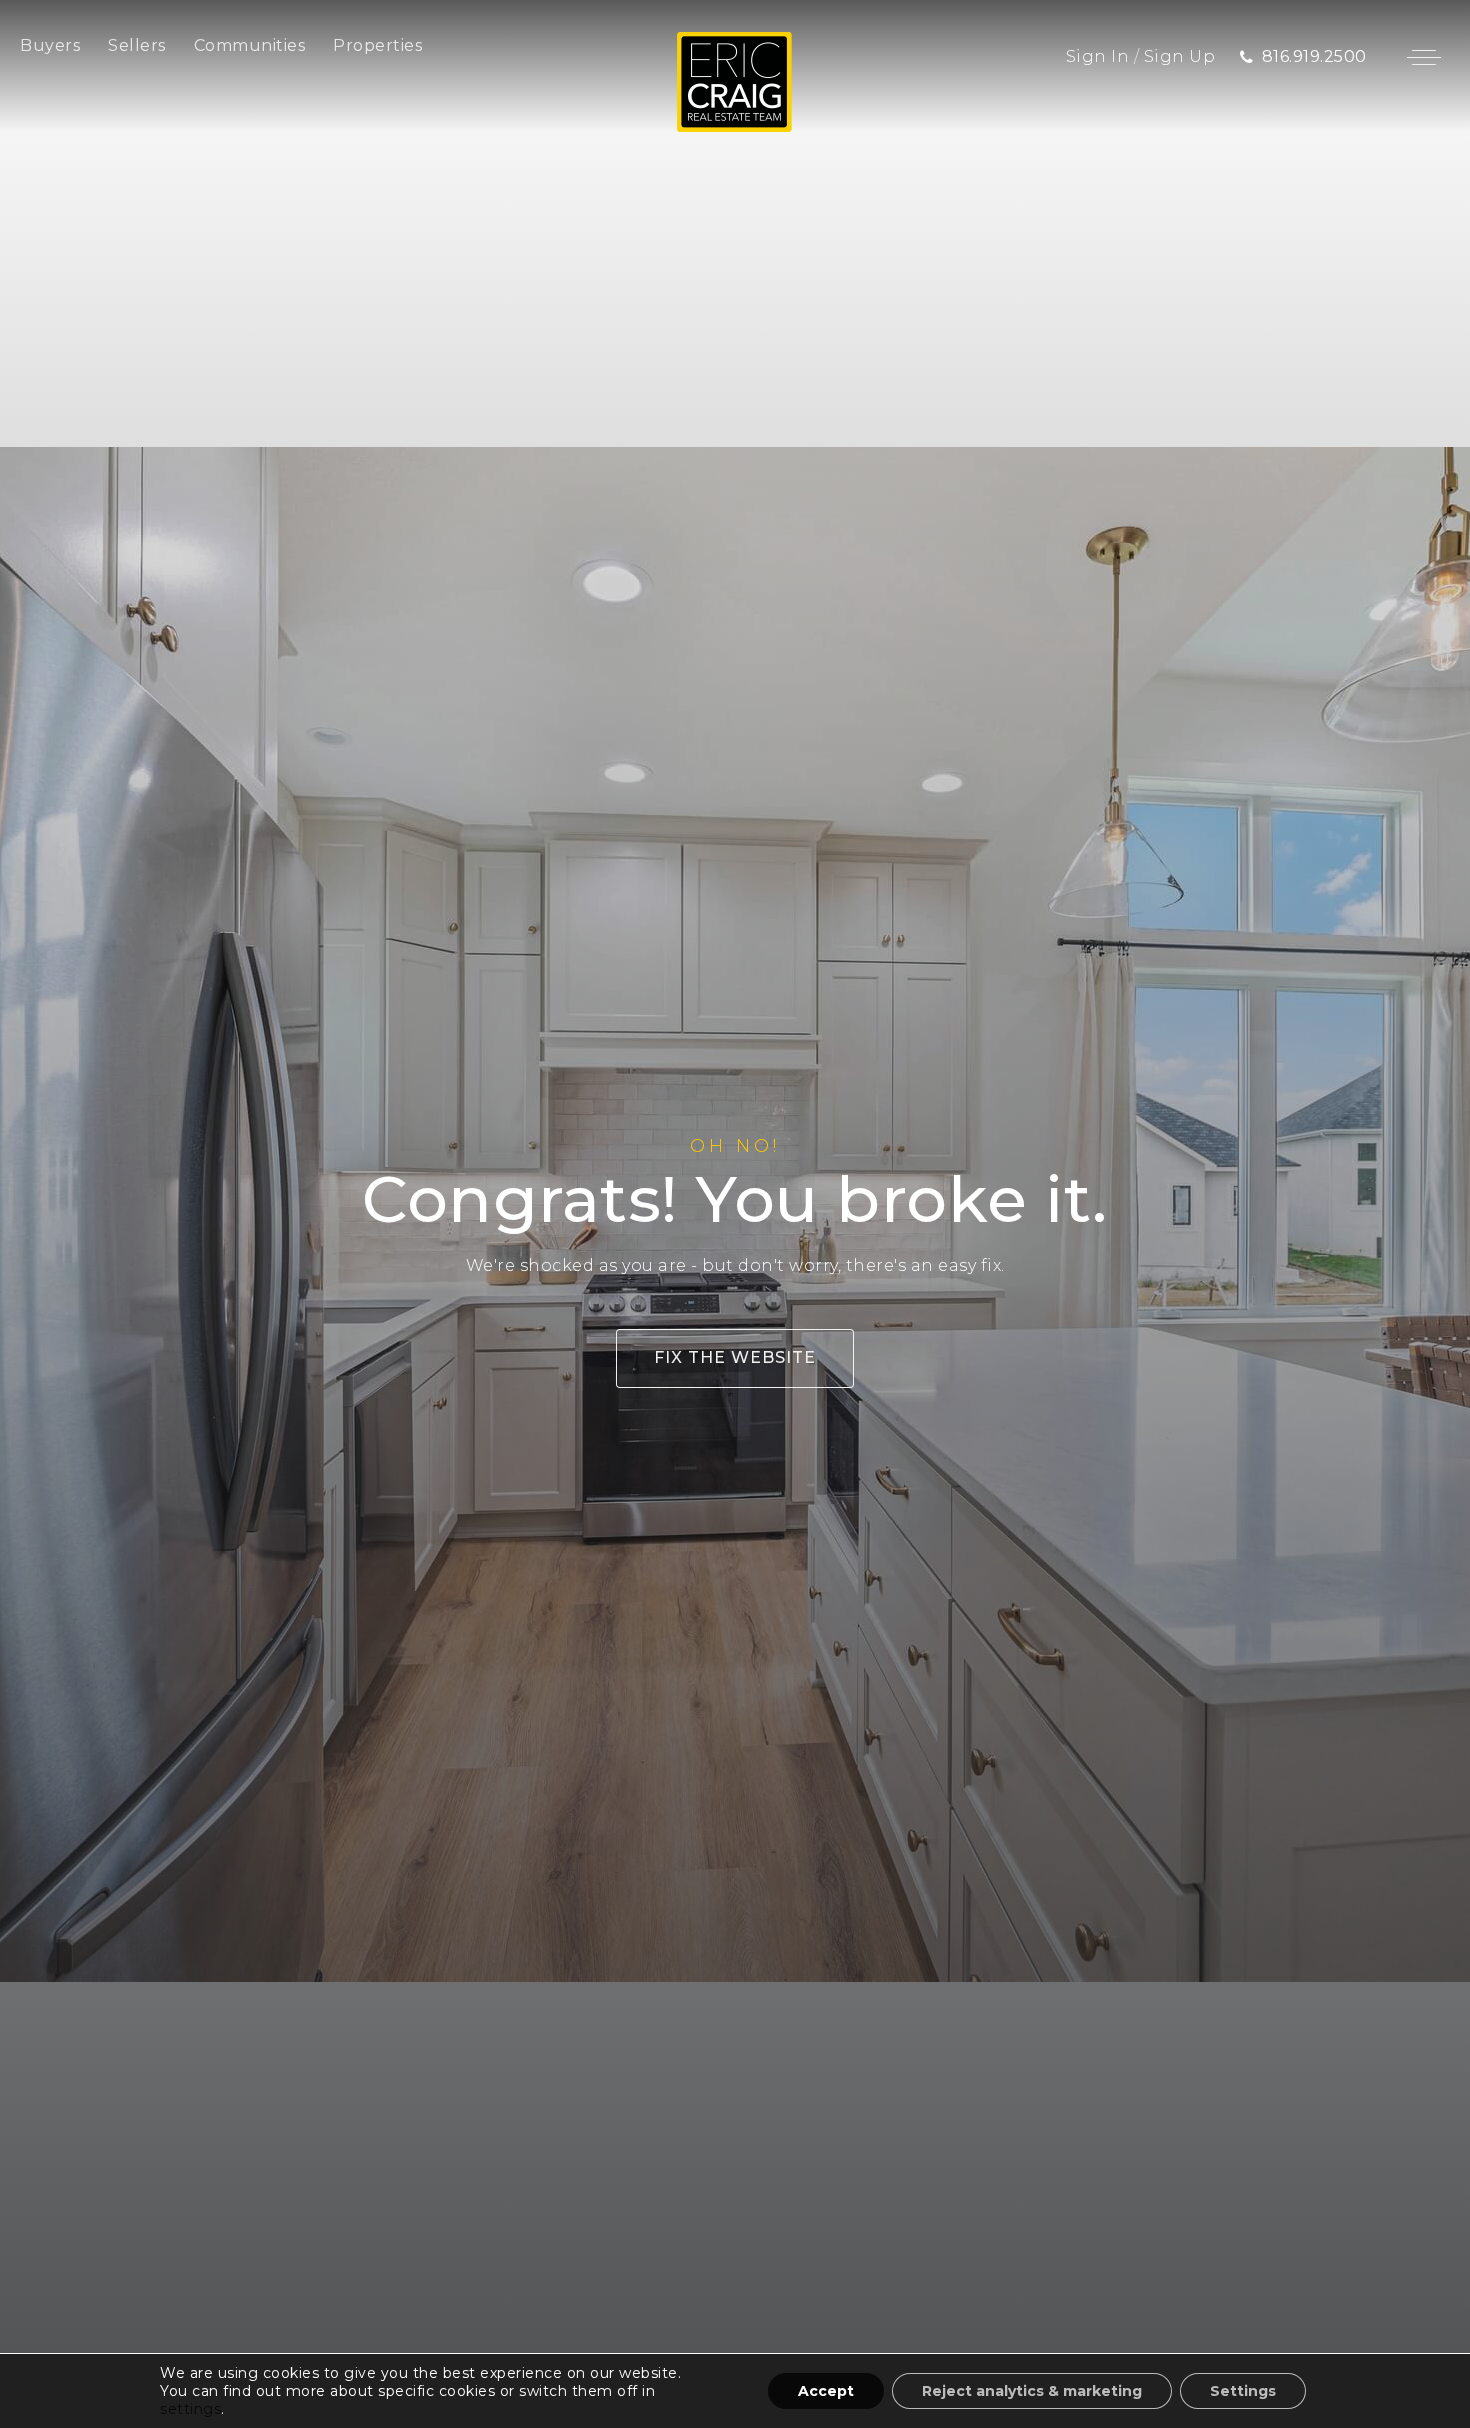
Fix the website (735, 1357)
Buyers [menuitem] (50, 45)
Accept (826, 2391)
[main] (735, 1214)
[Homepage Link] (734, 80)
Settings (1243, 2391)
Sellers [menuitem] (137, 45)
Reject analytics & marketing (1032, 2391)
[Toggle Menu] (1424, 57)
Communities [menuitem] (250, 45)
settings (190, 2409)
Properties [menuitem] (377, 45)
